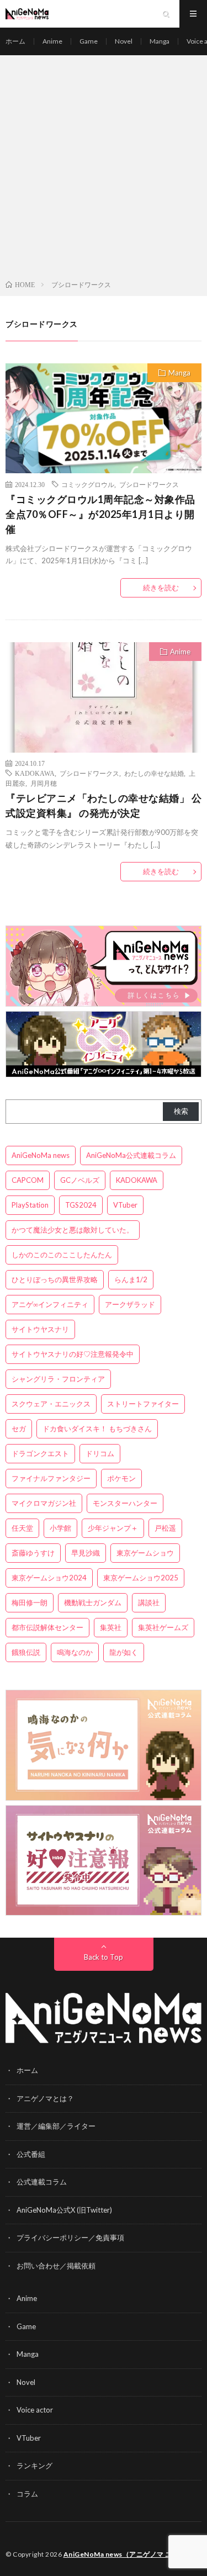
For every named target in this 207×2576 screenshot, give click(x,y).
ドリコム (100, 1453)
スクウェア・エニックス (51, 1404)
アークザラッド (130, 1304)
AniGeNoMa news (41, 1155)
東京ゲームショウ (145, 1553)
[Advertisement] (104, 170)
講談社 (149, 1602)
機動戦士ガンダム (93, 1602)
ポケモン (121, 1478)
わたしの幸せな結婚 (154, 773)
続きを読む (161, 588)
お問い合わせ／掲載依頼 (56, 2266)
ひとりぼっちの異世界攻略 (55, 1279)
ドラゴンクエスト (40, 1453)
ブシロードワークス (149, 484)
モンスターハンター (125, 1503)
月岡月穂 (44, 783)
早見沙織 (86, 1553)
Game (89, 41)
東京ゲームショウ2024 (49, 1578)
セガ (19, 1429)
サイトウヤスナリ (40, 1329)
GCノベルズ (80, 1180)
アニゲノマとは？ (45, 2098)
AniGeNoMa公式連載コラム (131, 1155)
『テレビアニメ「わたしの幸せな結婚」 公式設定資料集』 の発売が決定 (104, 805)
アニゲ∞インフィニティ (50, 1304)
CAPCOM (28, 1180)
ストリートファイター (143, 1404)
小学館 (60, 1528)
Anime (52, 41)
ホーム (15, 41)
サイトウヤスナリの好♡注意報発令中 (73, 1354)
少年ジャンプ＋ (113, 1528)
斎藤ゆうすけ (33, 1553)
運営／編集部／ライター (56, 2126)
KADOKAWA (35, 773)
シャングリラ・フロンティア (58, 1379)
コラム (27, 2494)
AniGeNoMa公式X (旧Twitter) (64, 2210)
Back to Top (104, 1957)
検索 (181, 1111)
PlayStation (30, 1205)
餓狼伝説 (26, 1652)
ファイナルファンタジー (51, 1478)
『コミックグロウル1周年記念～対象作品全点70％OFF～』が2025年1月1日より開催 (100, 514)
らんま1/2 (131, 1279)
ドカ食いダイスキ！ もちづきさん (97, 1429)
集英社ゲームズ (163, 1627)
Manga (160, 41)
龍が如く (124, 1652)
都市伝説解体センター (47, 1627)
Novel (124, 41)
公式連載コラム (42, 2182)
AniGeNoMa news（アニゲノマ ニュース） (132, 2554)
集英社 (111, 1627)
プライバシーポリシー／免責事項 (70, 2238)
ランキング (34, 2466)
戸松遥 (165, 1528)
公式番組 (31, 2154)
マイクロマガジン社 (44, 1503)
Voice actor (35, 2410)
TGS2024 (81, 1205)
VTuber (125, 1205)
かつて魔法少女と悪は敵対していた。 (73, 1230)
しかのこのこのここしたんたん (62, 1255)
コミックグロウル (88, 484)
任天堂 (22, 1528)
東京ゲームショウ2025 (141, 1578)
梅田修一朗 (30, 1602)
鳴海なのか (75, 1652)
